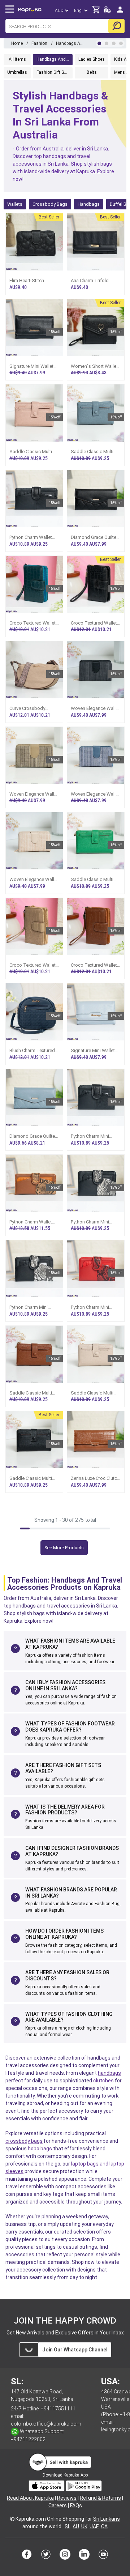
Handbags (89, 204)
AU (76, 2526)
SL (68, 2526)
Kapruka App (76, 2475)
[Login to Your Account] (120, 12)
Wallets (15, 204)
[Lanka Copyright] (12, 2519)
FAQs (76, 2505)
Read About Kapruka (30, 2498)
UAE (94, 2526)
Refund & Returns (100, 2498)
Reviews (67, 2498)
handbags (109, 2073)
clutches (103, 2081)
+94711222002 (28, 2439)
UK (84, 2526)
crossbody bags (24, 2141)
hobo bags (40, 2149)
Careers (58, 2505)
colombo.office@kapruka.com (46, 2424)
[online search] (116, 26)
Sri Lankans (107, 2519)
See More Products (64, 1548)
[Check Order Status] (107, 12)
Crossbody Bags (50, 204)
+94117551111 (58, 2409)
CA (104, 2526)
